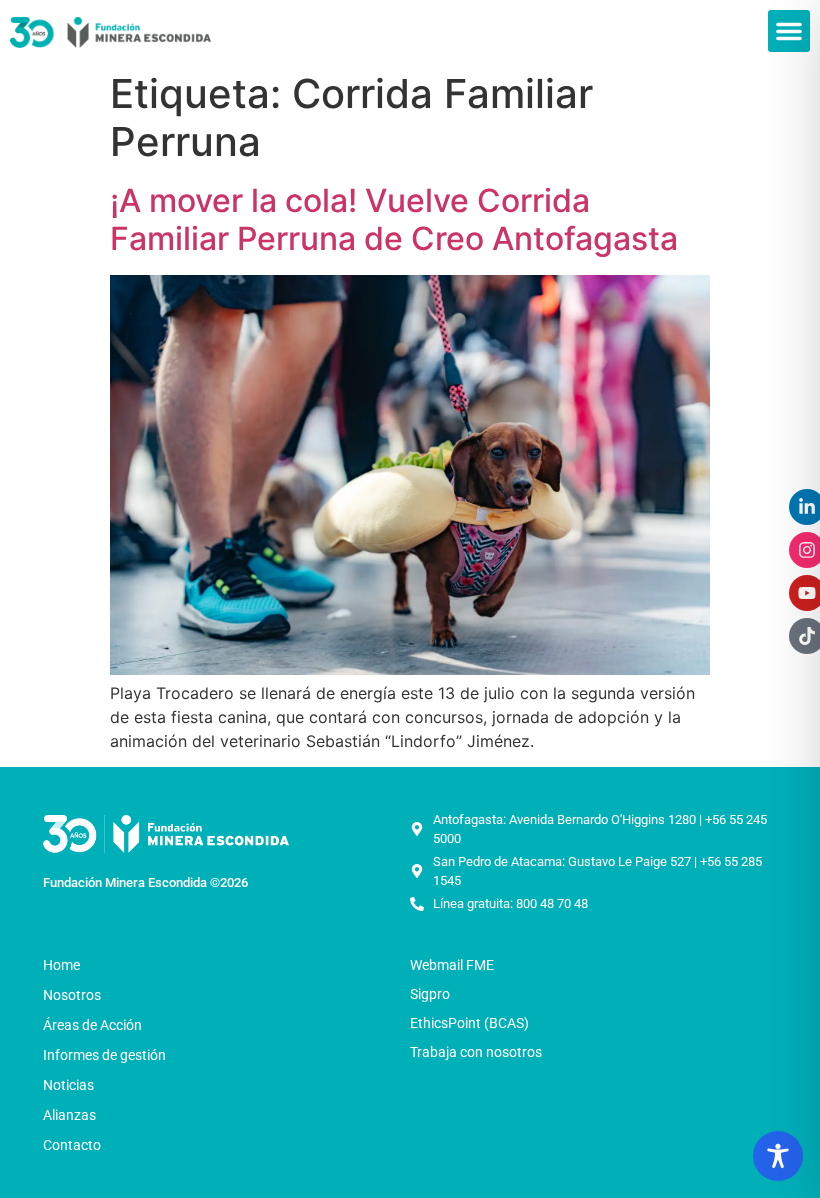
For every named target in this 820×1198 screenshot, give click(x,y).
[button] (789, 31)
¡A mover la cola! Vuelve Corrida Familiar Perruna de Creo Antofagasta (394, 219)
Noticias (68, 1085)
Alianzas (69, 1115)
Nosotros (72, 995)
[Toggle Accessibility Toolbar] (778, 1156)
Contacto (72, 1145)
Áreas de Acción (92, 1025)
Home (61, 965)
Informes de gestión (104, 1055)
